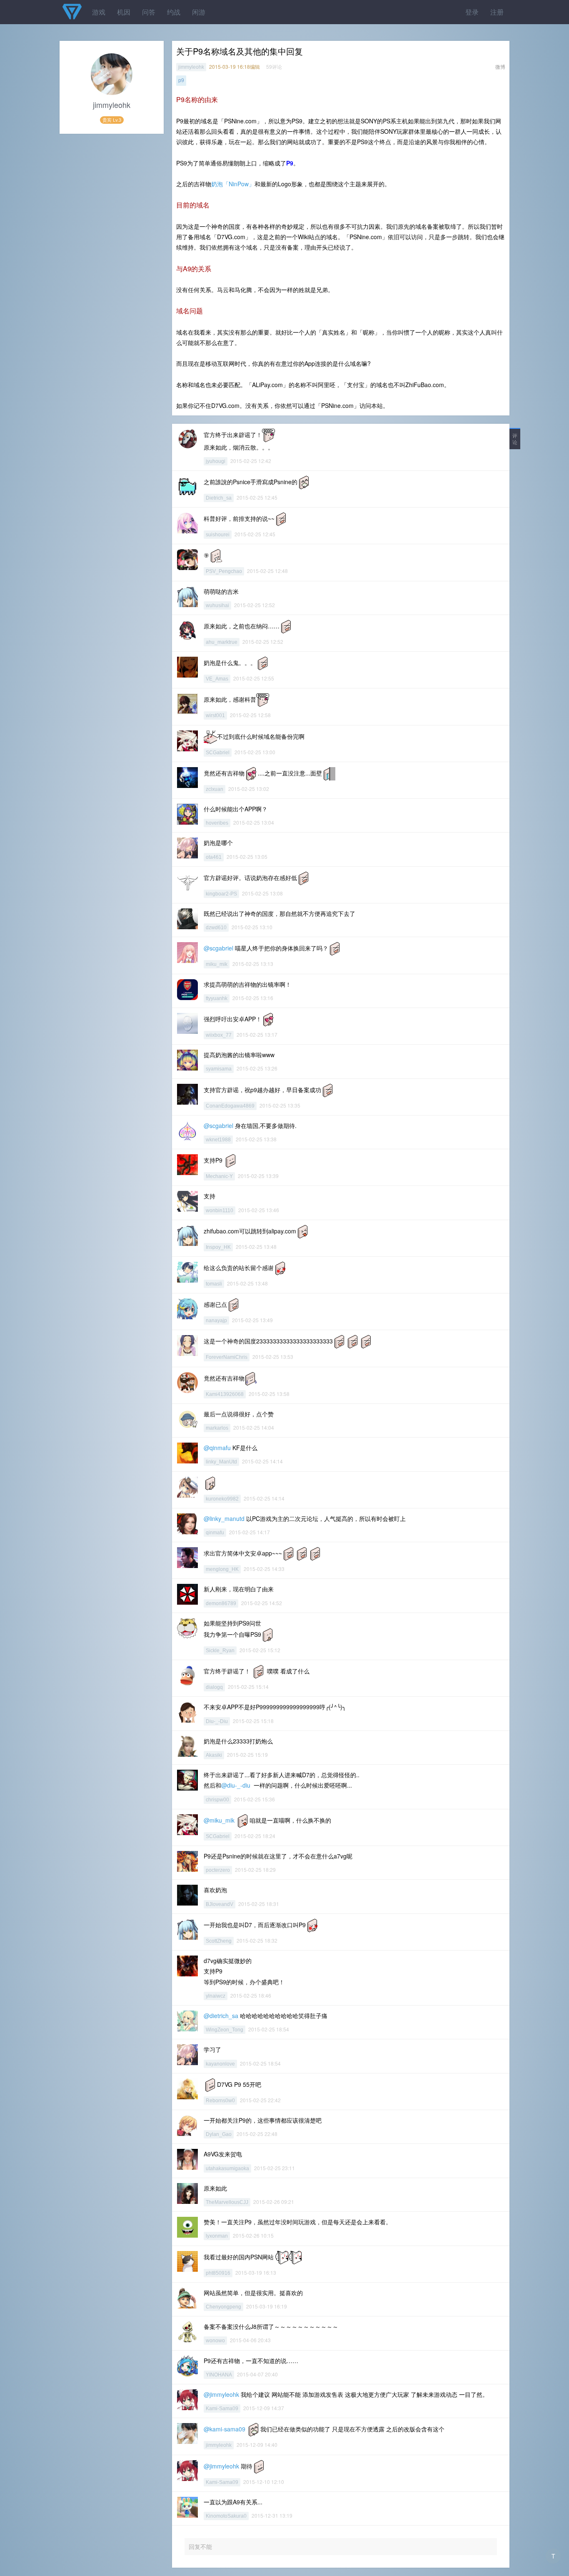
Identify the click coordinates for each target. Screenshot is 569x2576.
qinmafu (215, 1533)
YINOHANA (219, 2375)
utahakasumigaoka (227, 2168)
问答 (149, 12)
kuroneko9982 (222, 1499)
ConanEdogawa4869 (230, 1106)
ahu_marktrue (222, 642)
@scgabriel (218, 948)
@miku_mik (219, 1820)
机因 (124, 12)
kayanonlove (220, 2064)
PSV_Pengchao (224, 571)
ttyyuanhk (217, 998)
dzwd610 (216, 928)
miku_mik (217, 964)
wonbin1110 (220, 1210)
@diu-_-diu (236, 1785)
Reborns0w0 (220, 2101)
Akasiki (214, 1755)
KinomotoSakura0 (226, 2516)
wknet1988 (218, 1140)
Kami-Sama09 (222, 2408)
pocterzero (218, 1870)
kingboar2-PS (221, 894)
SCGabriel (218, 753)
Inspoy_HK (218, 1247)
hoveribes (217, 823)
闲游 (199, 12)
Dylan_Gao (219, 2134)
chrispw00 (217, 1800)
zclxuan (215, 789)
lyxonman (217, 2236)
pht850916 (218, 2273)
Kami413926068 (225, 1394)
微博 (500, 66)
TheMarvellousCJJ (227, 2202)
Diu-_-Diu (217, 1721)
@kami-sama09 (225, 2429)
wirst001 (215, 715)
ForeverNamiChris (227, 1357)
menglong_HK (222, 1569)
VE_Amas (217, 679)
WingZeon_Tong (225, 2030)
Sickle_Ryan (220, 1651)
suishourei (218, 535)
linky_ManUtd (221, 1462)
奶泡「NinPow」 (233, 184)
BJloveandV (220, 1904)
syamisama (219, 1069)
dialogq (214, 1687)
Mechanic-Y (219, 1176)
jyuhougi (216, 461)
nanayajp (216, 1321)
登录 (472, 12)
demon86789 (221, 1603)
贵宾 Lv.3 (112, 120)
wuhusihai (217, 605)
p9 (181, 80)
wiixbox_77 (219, 1035)
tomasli (214, 1284)
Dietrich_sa (219, 498)
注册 (497, 12)
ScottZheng (219, 1941)
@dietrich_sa (221, 2016)
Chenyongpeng (223, 2307)
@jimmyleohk (221, 2394)
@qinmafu (217, 1448)
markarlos (217, 1428)
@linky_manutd (224, 1518)
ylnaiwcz (216, 1996)
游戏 (99, 12)
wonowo (215, 2341)
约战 (174, 12)
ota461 (214, 857)
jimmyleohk (191, 67)
